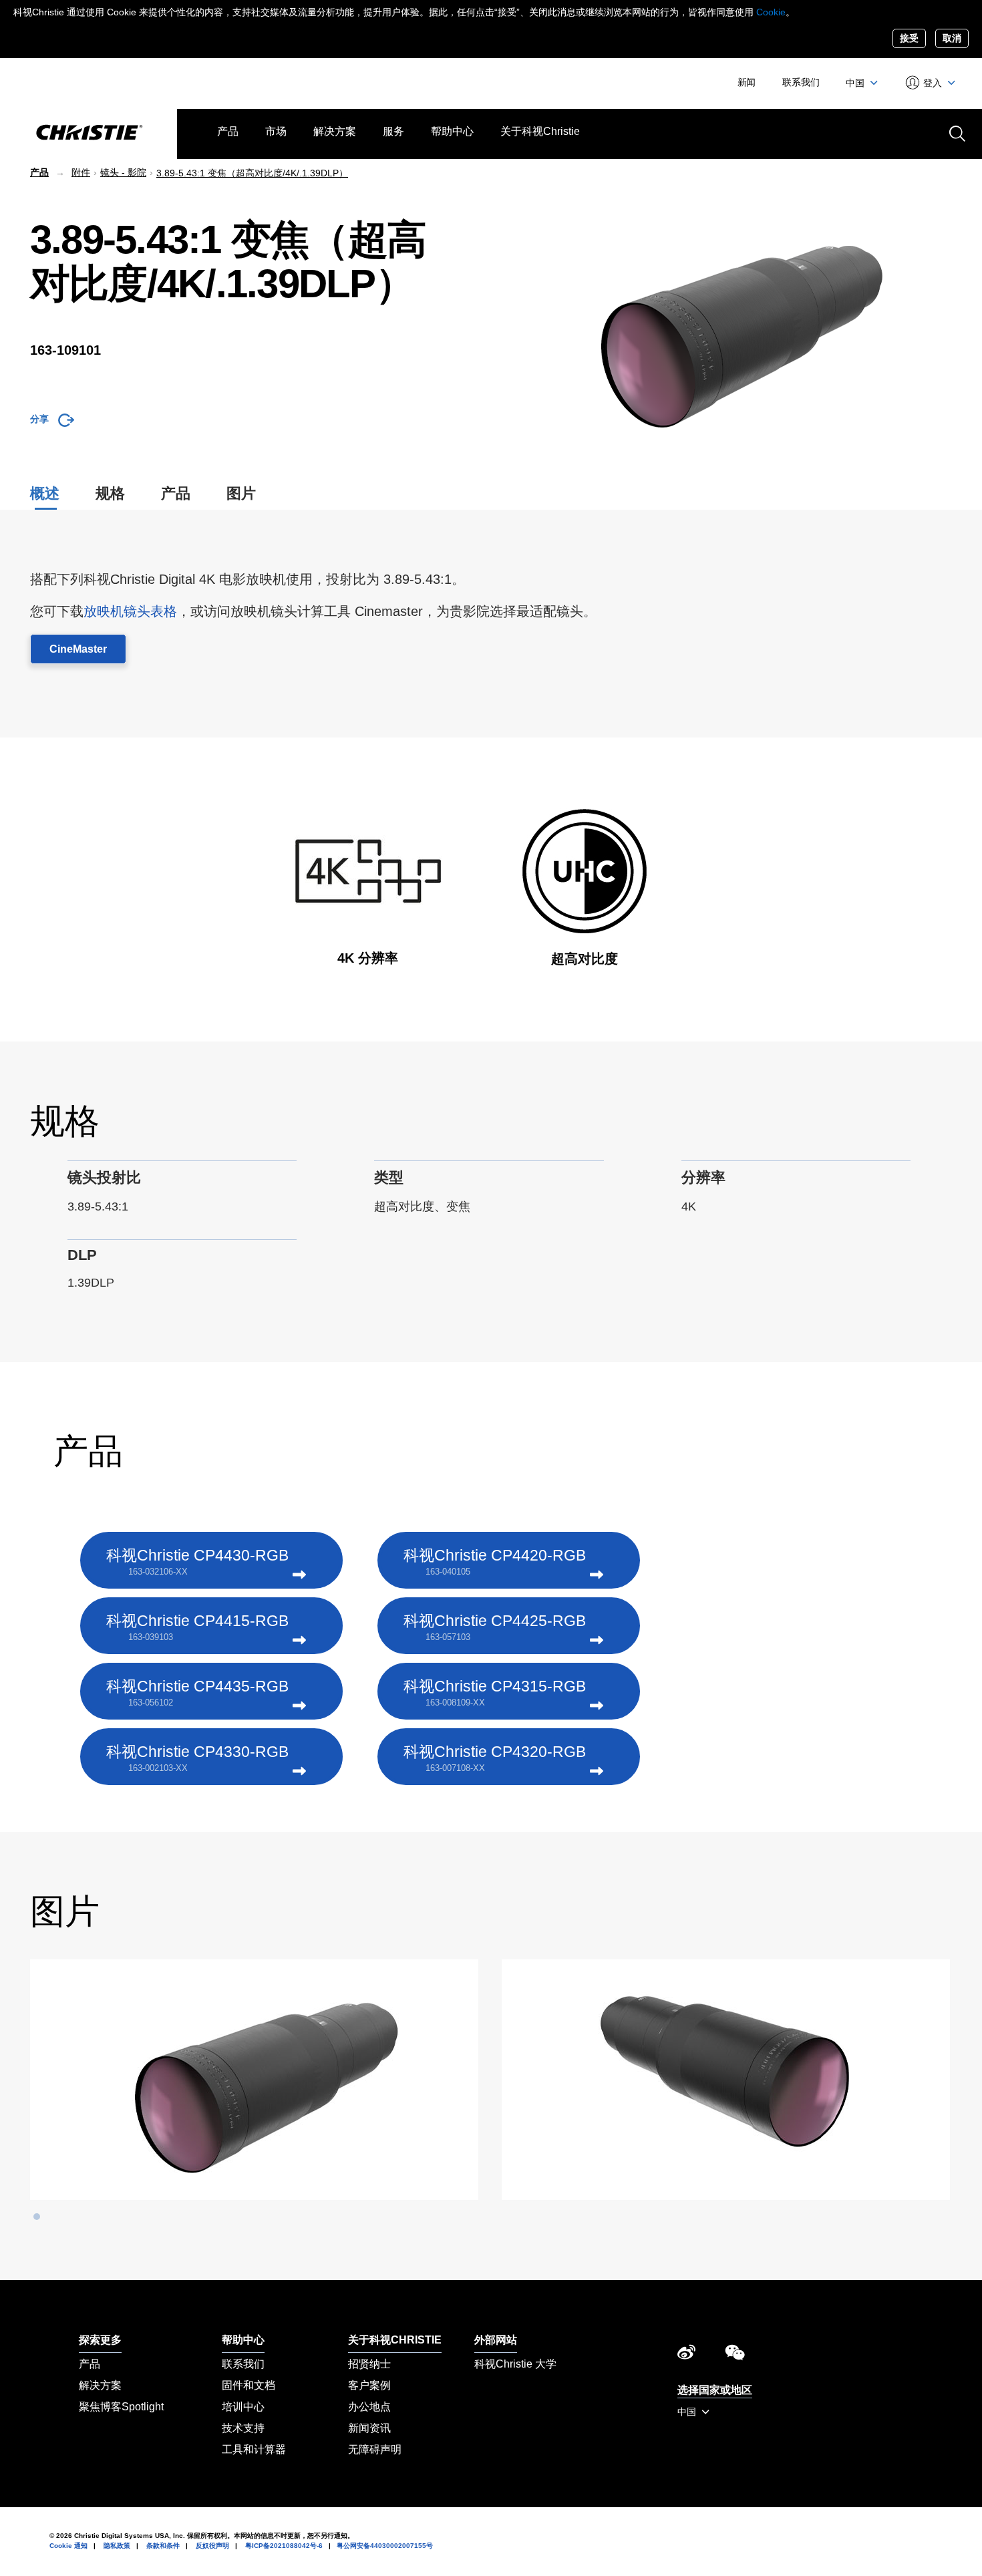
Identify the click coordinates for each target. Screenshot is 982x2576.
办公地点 (369, 2407)
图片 (241, 493)
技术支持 (243, 2428)
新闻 (747, 82)
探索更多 (100, 2340)
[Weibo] (686, 2356)
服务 (393, 131)
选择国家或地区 (715, 2390)
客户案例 (369, 2385)
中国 (856, 83)
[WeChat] (735, 2356)
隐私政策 (117, 2546)
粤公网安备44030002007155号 (385, 2546)
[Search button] (956, 132)
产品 (228, 131)
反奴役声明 (212, 2546)
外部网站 (496, 2340)
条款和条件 (163, 2546)
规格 (110, 493)
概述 (45, 493)
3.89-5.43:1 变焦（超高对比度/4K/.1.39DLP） (252, 173)
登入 (933, 83)
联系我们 (801, 82)
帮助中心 (452, 131)
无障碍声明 (375, 2449)
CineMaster (78, 649)
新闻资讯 (369, 2428)
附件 (81, 172)
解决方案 (335, 131)
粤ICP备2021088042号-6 (284, 2546)
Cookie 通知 (68, 2546)
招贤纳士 (369, 2364)
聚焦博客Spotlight (121, 2407)
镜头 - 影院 (123, 172)
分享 (39, 419)
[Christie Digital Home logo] (89, 134)
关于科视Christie (540, 131)
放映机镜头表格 (130, 611)
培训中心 (243, 2407)
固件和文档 (249, 2385)
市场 (276, 131)
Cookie (771, 12)
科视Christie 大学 (515, 2364)
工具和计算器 (254, 2449)
